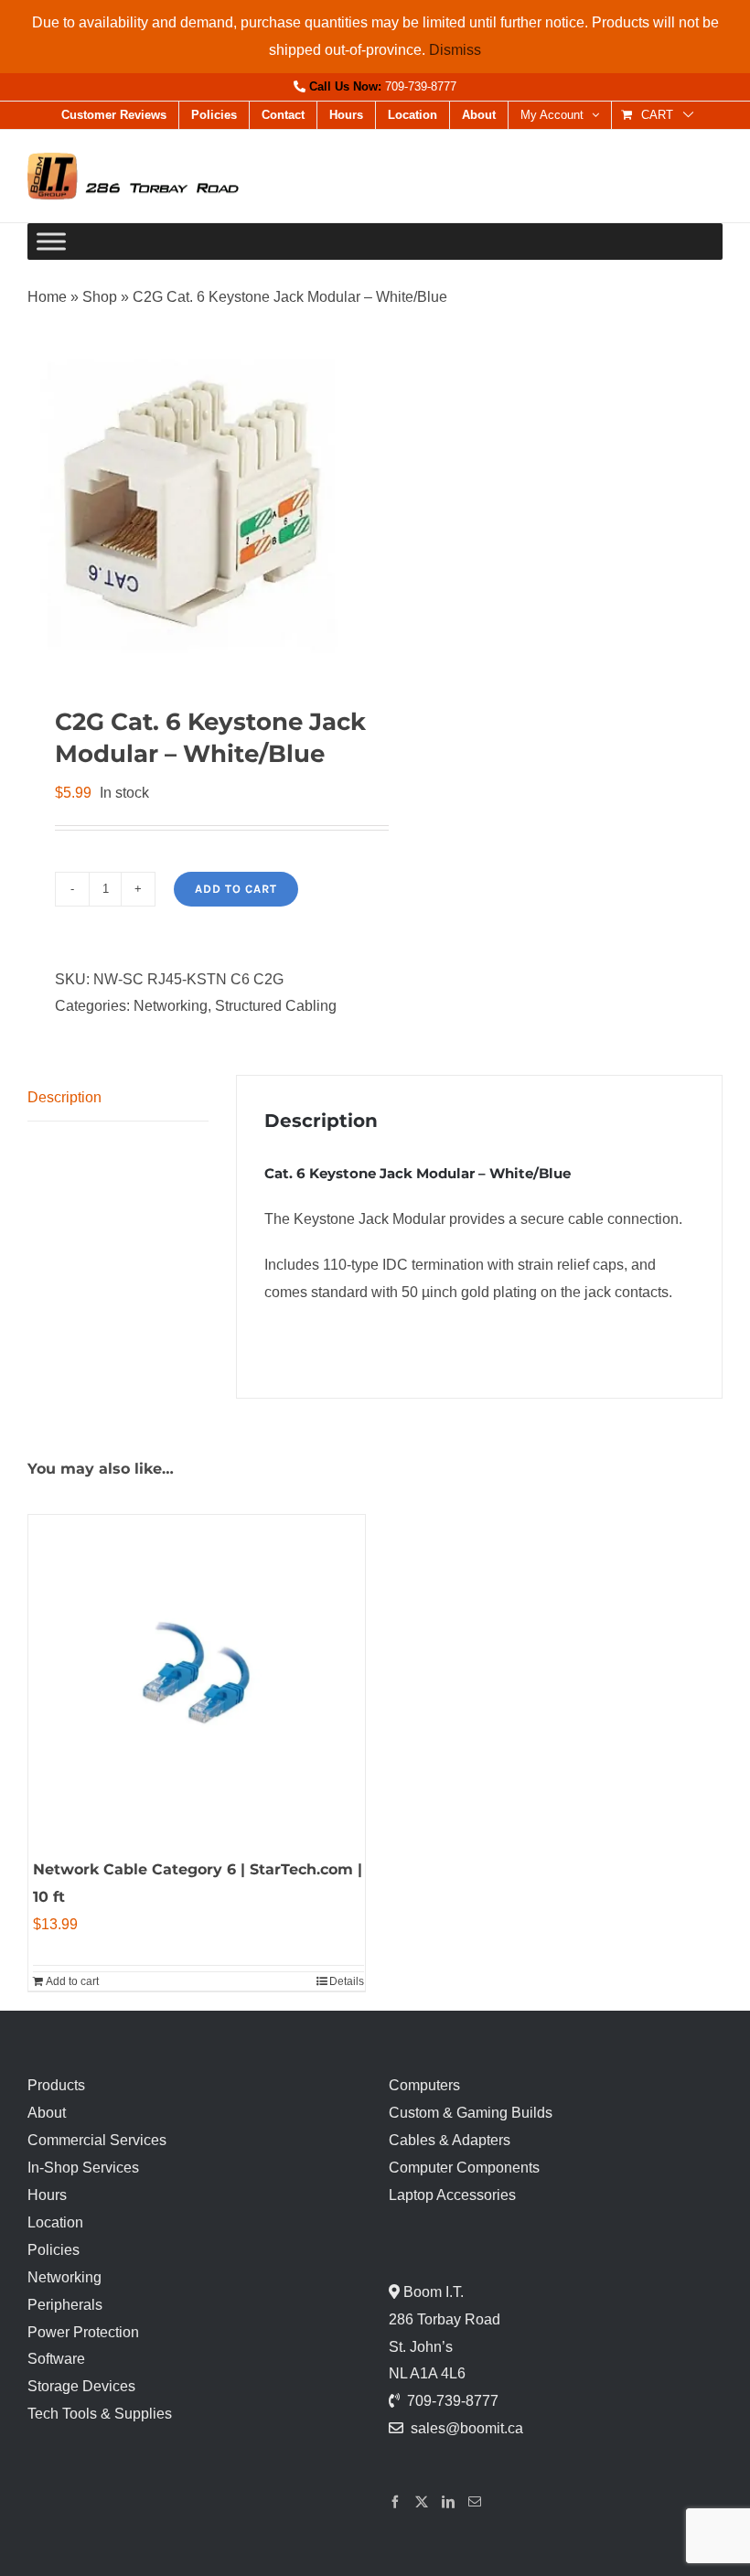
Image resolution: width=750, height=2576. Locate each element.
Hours (47, 2195)
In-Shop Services (83, 2168)
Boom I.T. (432, 2292)
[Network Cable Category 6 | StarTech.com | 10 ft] (197, 1683)
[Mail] (475, 2502)
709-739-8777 (421, 86)
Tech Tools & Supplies (100, 2414)
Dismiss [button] (455, 50)
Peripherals (65, 2305)
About (47, 2113)
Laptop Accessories (452, 2195)
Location (55, 2222)
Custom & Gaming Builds (471, 2113)
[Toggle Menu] (51, 242)
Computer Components (464, 2168)
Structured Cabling (276, 1006)
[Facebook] (395, 2502)
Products (56, 2085)
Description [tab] (64, 1097)
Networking (171, 1006)
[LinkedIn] (448, 2502)
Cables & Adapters (450, 2140)
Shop (100, 297)
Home (47, 297)
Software (56, 2359)
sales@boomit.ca (467, 2428)
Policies (54, 2250)
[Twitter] (422, 2502)
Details (347, 1981)
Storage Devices (81, 2386)
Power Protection (83, 2332)
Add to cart (236, 889)
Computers (424, 2085)
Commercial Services (97, 2140)
